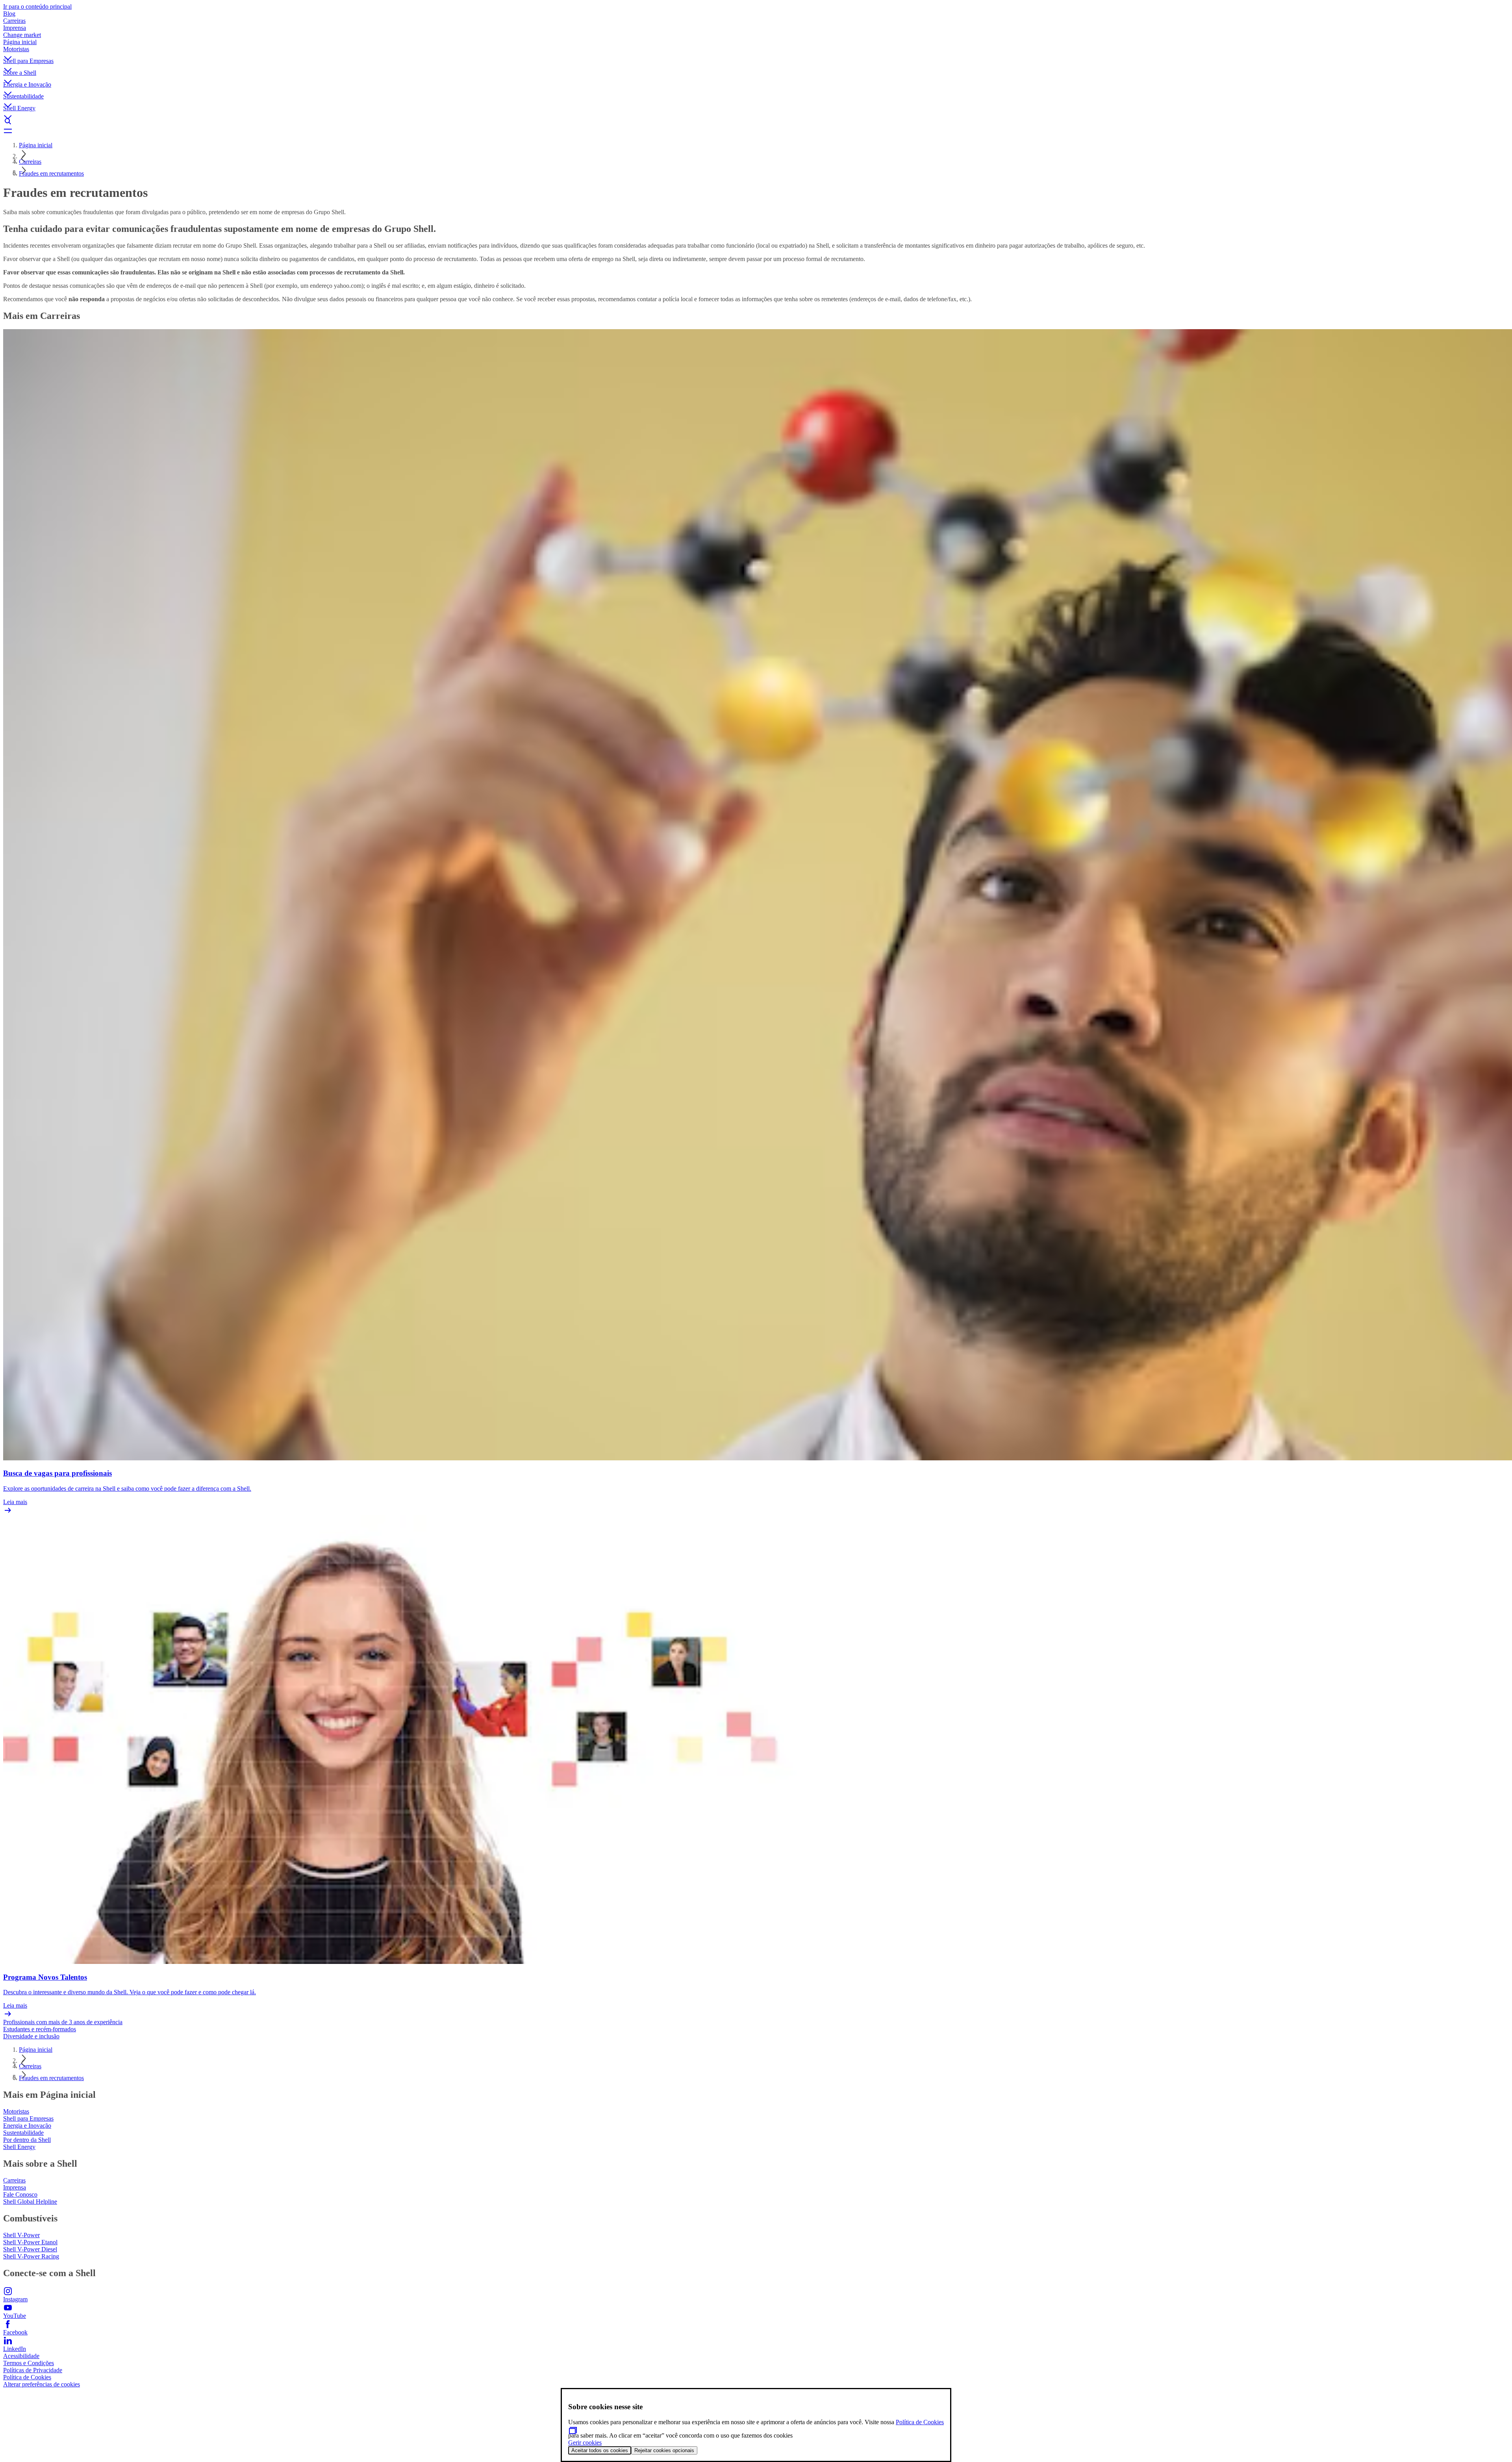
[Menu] (756, 131)
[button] (756, 52)
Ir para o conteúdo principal (37, 6)
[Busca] (756, 121)
